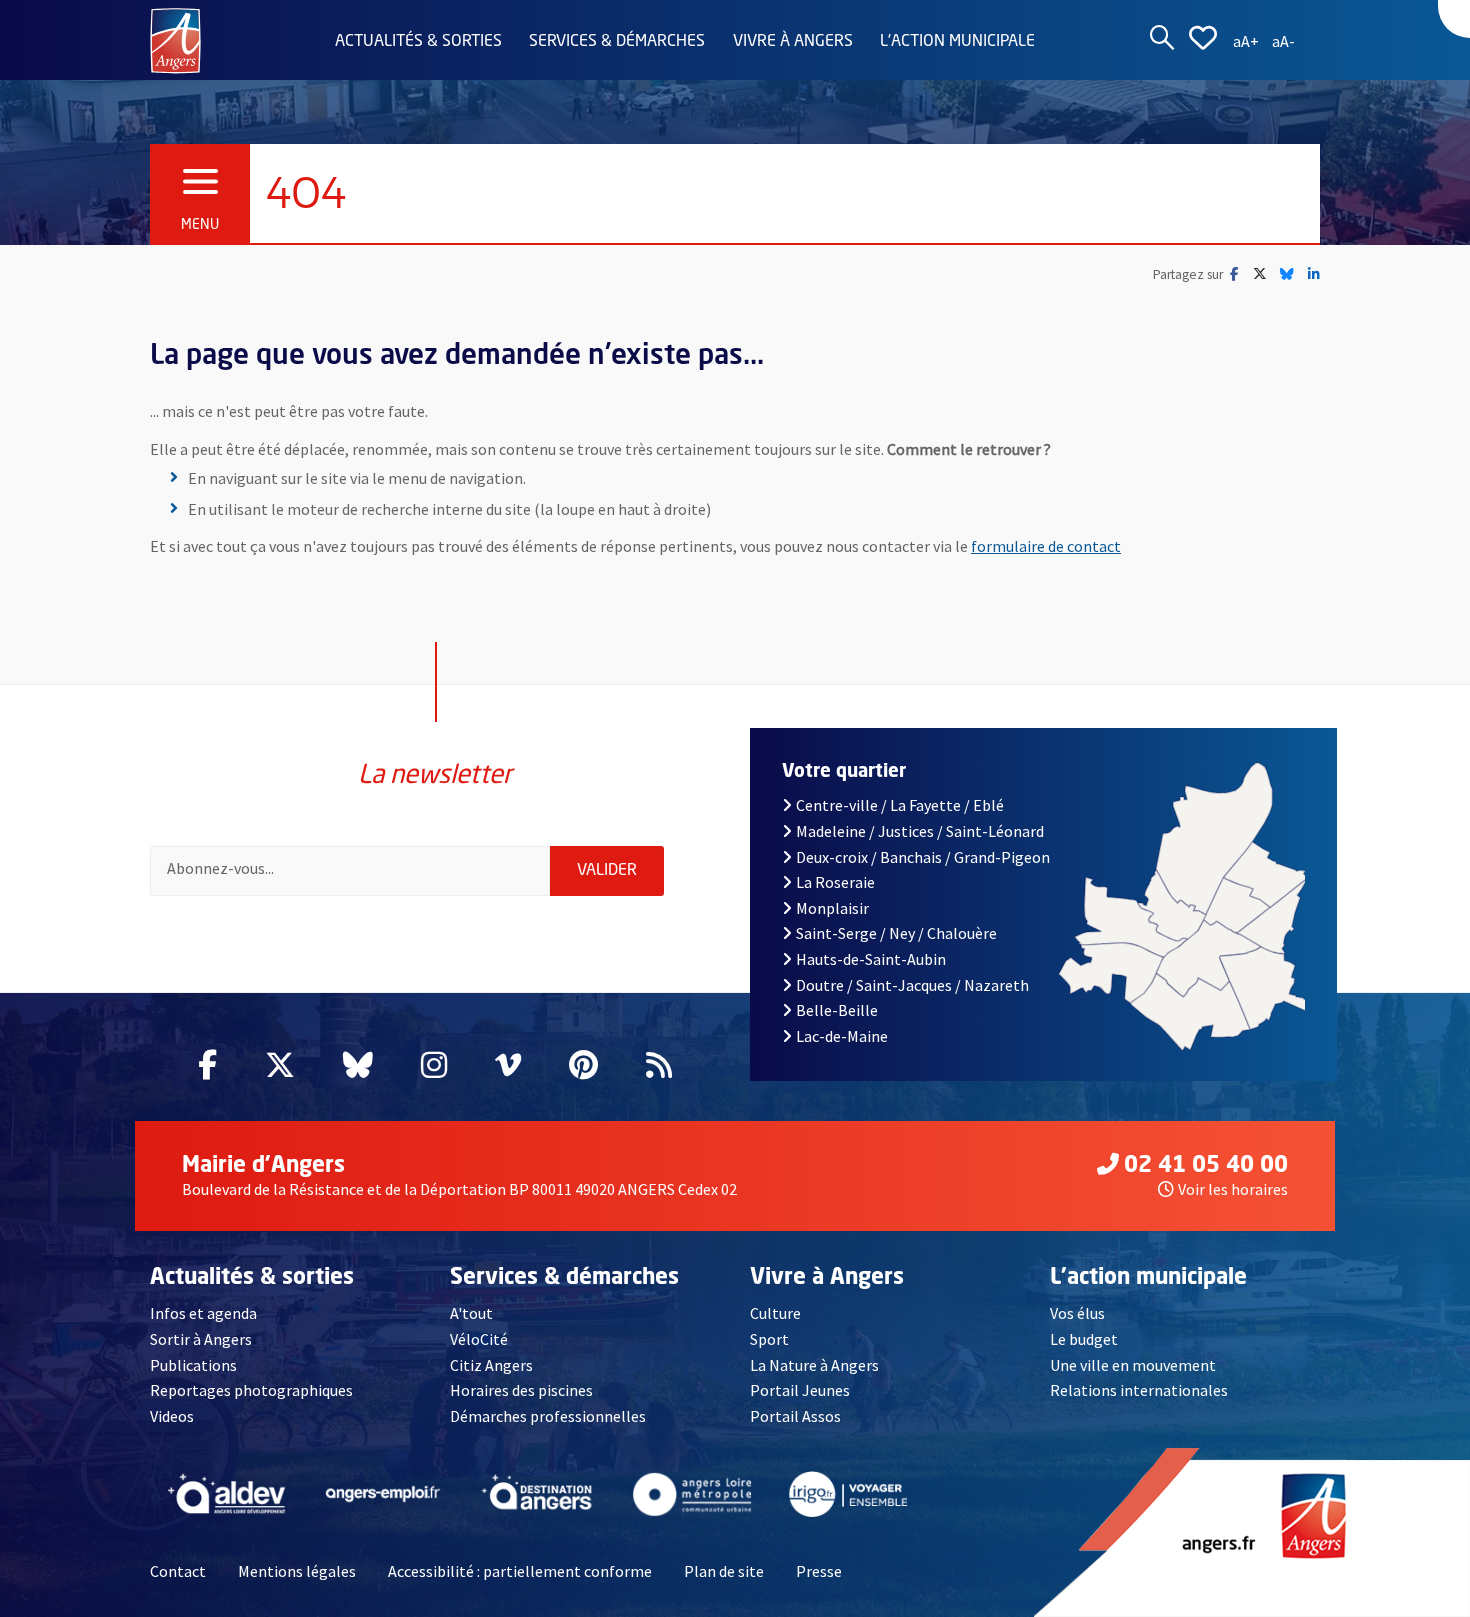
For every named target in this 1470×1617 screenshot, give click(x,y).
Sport (769, 1339)
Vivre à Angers (793, 42)
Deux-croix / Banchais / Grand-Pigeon (923, 857)
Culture (775, 1313)
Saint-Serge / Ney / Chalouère (896, 933)
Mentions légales (297, 1571)
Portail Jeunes (800, 1390)
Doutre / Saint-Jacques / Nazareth (912, 985)
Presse (819, 1571)
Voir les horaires (1233, 1189)
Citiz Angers (491, 1365)
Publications (193, 1365)
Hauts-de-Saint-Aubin (871, 959)
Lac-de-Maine (842, 1036)
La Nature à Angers (814, 1365)
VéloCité (479, 1339)
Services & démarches (617, 42)
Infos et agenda (203, 1313)
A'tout (471, 1313)
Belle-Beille (837, 1010)
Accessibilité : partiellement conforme (520, 1571)
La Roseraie (835, 882)
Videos (172, 1416)
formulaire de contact (1046, 546)
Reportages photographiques (251, 1390)
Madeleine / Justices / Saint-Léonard (920, 831)
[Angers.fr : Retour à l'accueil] (175, 39)
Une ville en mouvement (1133, 1365)
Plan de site (724, 1571)
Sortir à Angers (201, 1339)
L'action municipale (957, 42)
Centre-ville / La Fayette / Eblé (900, 805)
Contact (178, 1571)
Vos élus (1077, 1313)
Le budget (1084, 1339)
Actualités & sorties (418, 42)
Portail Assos (795, 1416)
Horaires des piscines (521, 1390)
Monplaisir (832, 908)
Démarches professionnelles (548, 1416)
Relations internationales (1139, 1390)
